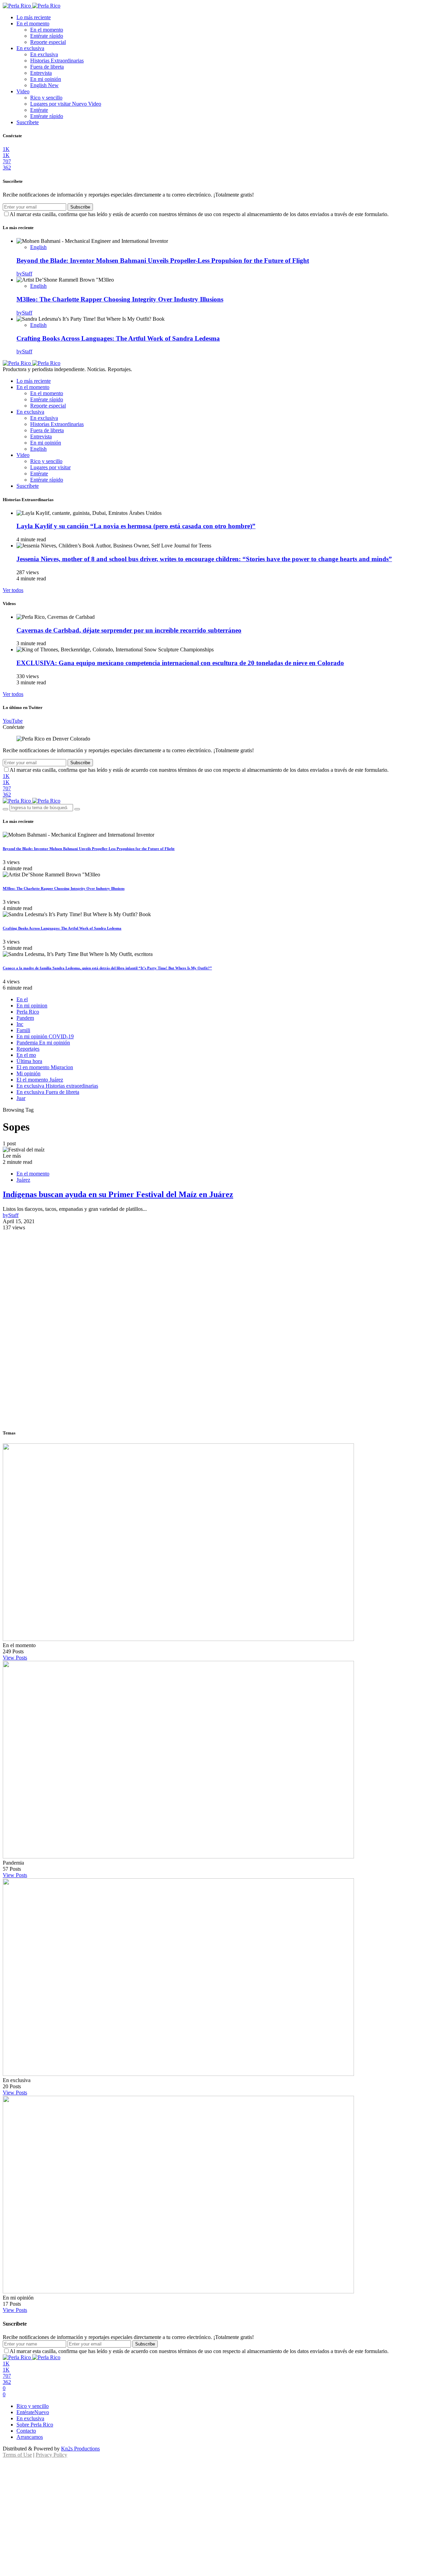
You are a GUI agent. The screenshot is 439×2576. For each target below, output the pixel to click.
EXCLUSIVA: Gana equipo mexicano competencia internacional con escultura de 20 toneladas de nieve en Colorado (180, 663)
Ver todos (13, 590)
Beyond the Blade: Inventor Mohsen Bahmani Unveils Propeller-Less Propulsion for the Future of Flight (163, 261)
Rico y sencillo (46, 98)
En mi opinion (32, 1006)
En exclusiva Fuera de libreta (48, 1092)
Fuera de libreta (47, 67)
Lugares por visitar (66, 104)
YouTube (13, 721)
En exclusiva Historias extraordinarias (57, 1086)
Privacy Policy (51, 2455)
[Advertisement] (219, 1279)
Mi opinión (28, 1073)
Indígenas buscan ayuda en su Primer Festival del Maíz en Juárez (118, 1194)
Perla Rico (28, 1012)
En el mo (26, 1055)
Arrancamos (30, 2437)
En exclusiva (30, 48)
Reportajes (28, 1049)
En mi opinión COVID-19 (45, 1036)
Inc (20, 1024)
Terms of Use (17, 2455)
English (44, 85)
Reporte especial (48, 42)
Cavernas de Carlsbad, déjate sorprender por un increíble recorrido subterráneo (129, 630)
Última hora (29, 1061)
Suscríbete (28, 122)
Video (23, 91)
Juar (21, 1098)
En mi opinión (46, 79)
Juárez (23, 1180)
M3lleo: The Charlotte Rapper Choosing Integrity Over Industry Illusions (120, 299)
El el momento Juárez (40, 1080)
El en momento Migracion (45, 1067)
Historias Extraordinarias (57, 61)
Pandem (25, 1018)
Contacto (26, 2431)
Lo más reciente (34, 17)
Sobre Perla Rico (35, 2425)
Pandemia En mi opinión (43, 1043)
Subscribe (80, 207)
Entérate (39, 110)
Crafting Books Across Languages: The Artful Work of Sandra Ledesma (118, 338)
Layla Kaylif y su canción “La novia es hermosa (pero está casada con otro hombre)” (136, 526)
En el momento (33, 23)
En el (22, 999)
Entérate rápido (47, 36)
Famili (23, 1030)
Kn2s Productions (80, 2449)
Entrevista (41, 73)
